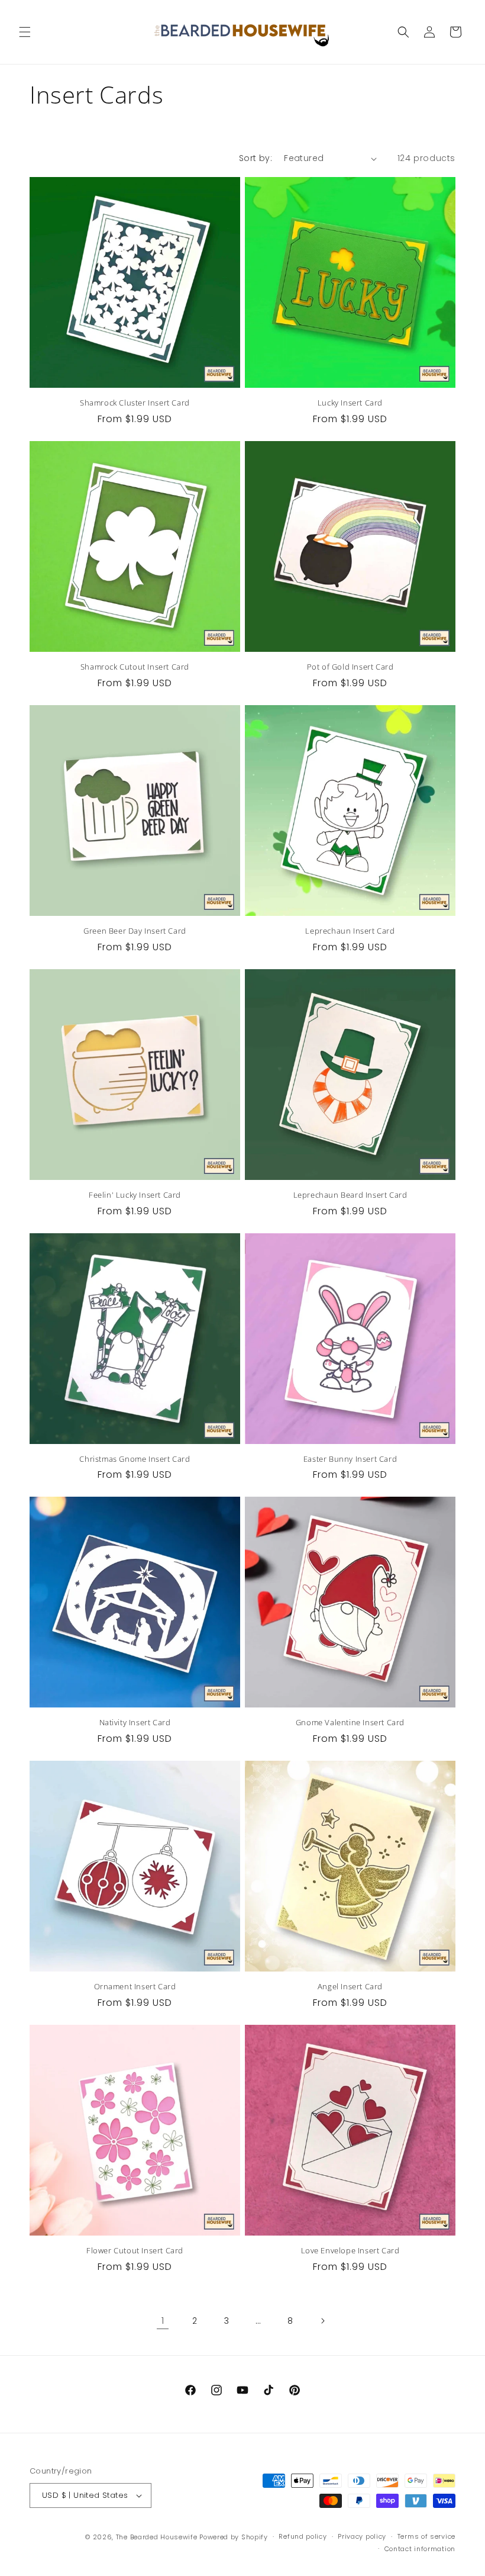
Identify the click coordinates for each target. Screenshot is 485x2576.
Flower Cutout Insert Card (135, 2251)
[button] (25, 32)
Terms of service (426, 2536)
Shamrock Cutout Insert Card (135, 667)
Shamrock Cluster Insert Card (135, 403)
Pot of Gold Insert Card (350, 667)
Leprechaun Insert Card (350, 931)
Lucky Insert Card (350, 403)
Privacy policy (362, 2536)
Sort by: (256, 158)
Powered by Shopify (234, 2537)
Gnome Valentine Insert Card (350, 1723)
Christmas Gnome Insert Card (135, 1459)
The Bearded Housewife (157, 2537)
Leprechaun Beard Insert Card (350, 1195)
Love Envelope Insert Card (350, 2251)
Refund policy (303, 2536)
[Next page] (322, 2321)
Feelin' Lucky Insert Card (135, 1195)
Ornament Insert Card (135, 1987)
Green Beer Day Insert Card (135, 931)
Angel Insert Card (350, 1987)
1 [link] (163, 2321)
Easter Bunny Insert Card (350, 1459)
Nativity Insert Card (135, 1723)
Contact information (420, 2549)
